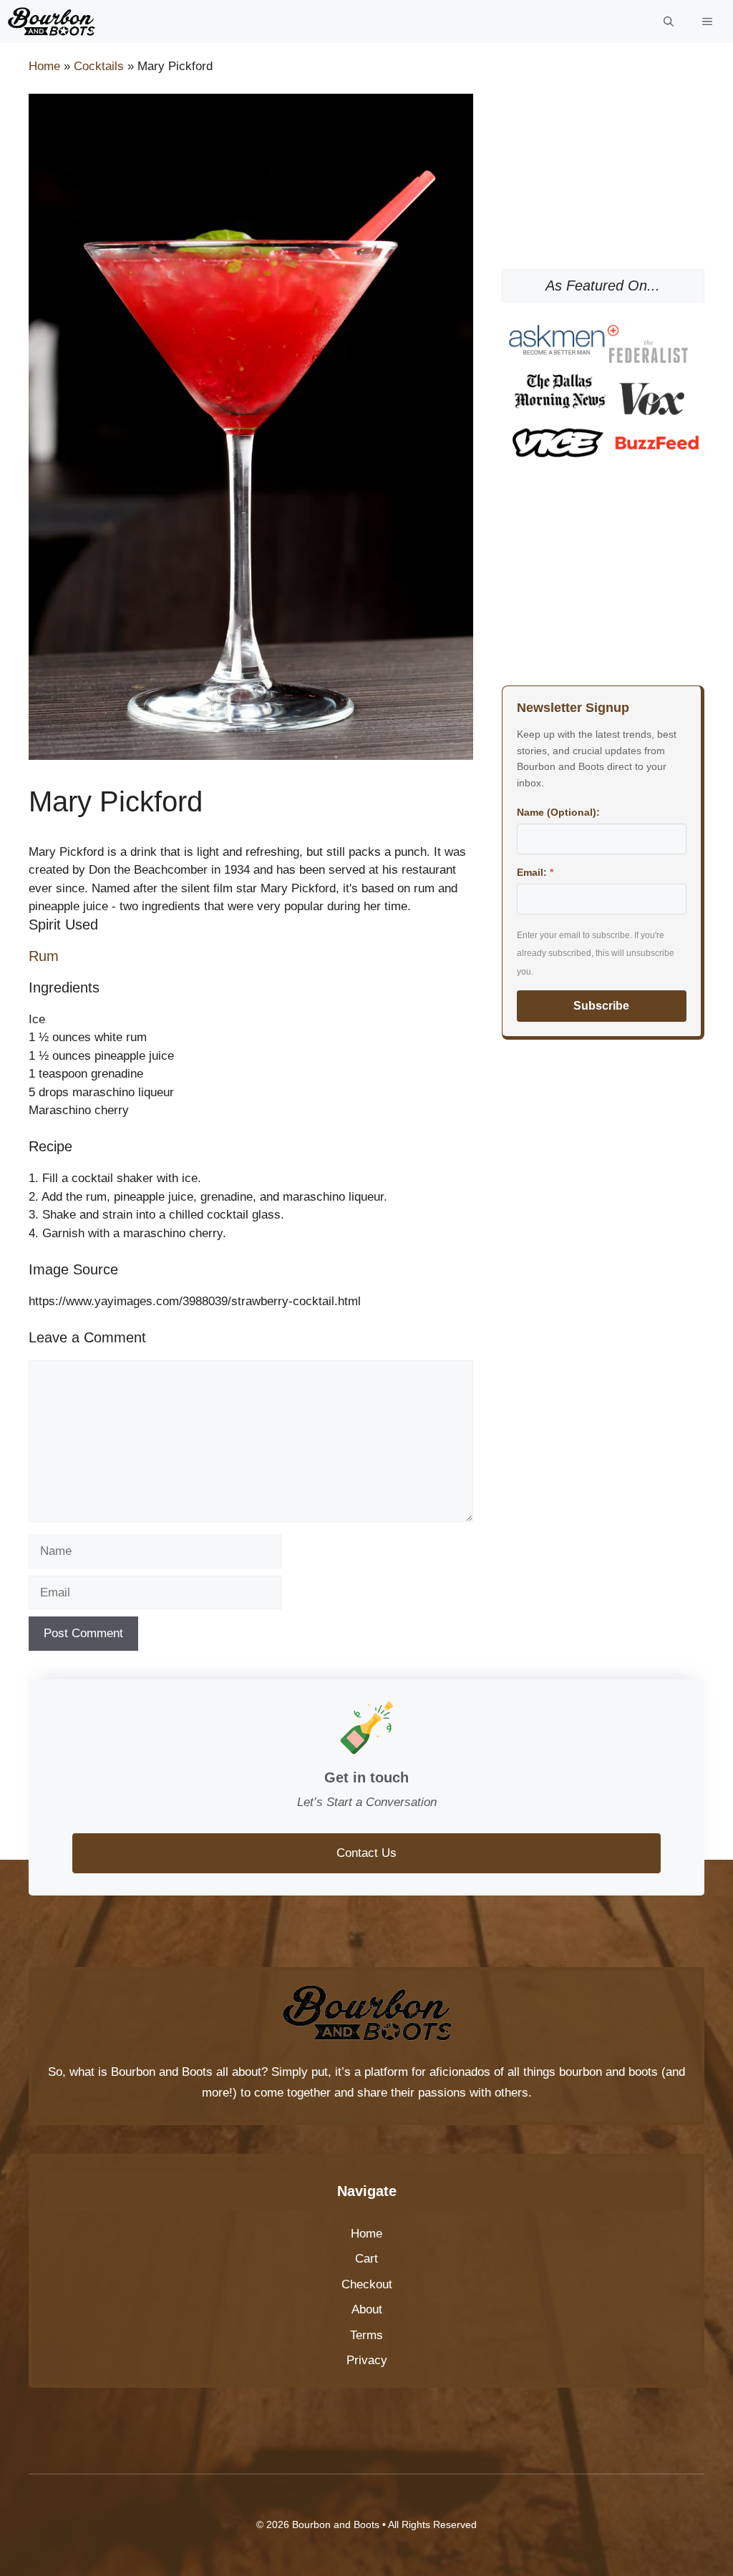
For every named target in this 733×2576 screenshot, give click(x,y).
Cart (366, 2259)
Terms (366, 2335)
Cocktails (99, 66)
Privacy (367, 2360)
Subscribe (601, 1006)
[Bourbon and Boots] (51, 21)
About (367, 2309)
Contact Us (366, 1853)
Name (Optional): (558, 812)
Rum (44, 956)
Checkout (367, 2284)
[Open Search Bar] (669, 21)
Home (44, 66)
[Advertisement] (603, 165)
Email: (535, 872)
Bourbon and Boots (162, 2072)
